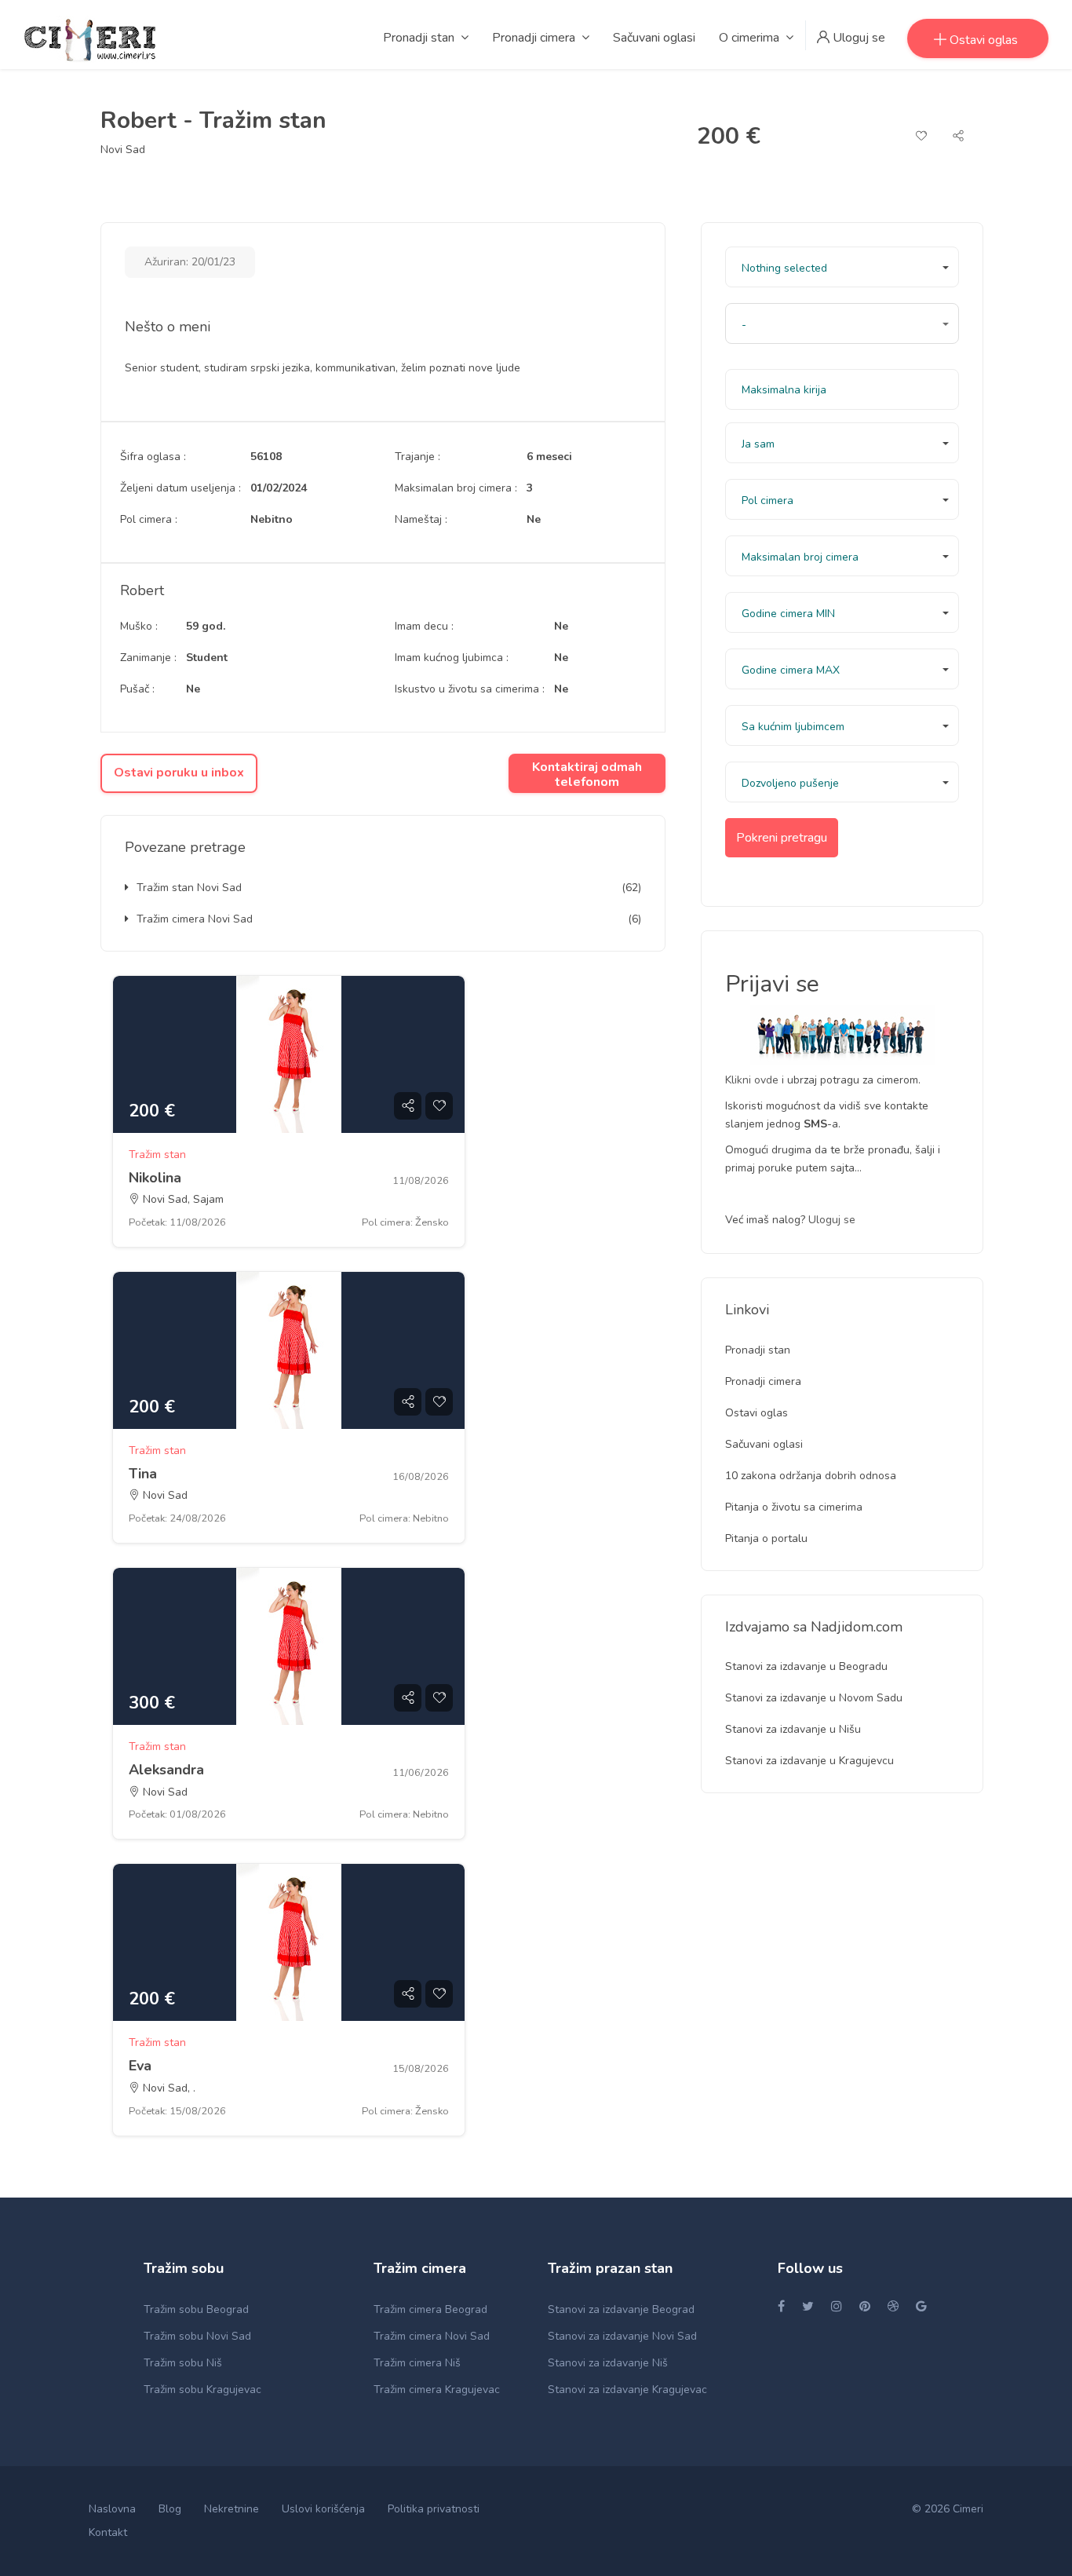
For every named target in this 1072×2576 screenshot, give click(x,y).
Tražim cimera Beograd (430, 2309)
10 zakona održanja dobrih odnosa (811, 1476)
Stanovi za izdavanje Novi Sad (622, 2336)
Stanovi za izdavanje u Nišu (793, 1729)
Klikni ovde (753, 1080)
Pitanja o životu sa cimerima (794, 1507)
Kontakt (108, 2532)
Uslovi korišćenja (323, 2509)
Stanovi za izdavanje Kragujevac (627, 2390)
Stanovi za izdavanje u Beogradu (806, 1666)
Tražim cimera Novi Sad (195, 919)
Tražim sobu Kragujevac (202, 2390)
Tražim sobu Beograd (196, 2309)
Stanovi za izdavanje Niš (608, 2363)
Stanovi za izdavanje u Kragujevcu (809, 1761)
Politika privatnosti (434, 2509)
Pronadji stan (758, 1350)
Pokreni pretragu (782, 838)
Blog (170, 2509)
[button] (842, 267)
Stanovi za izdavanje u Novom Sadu (814, 1698)
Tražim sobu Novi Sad (197, 2336)
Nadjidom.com (857, 1627)
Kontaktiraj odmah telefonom (587, 775)
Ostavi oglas (757, 1413)
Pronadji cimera (763, 1381)
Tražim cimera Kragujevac (437, 2390)
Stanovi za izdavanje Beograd (621, 2309)
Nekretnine (232, 2509)
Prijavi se (772, 984)
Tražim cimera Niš (417, 2363)
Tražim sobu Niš (183, 2363)
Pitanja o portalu (766, 1538)
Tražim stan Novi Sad (189, 888)
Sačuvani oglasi (764, 1444)
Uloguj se (832, 1220)
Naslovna (112, 2509)
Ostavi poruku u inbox (179, 773)
